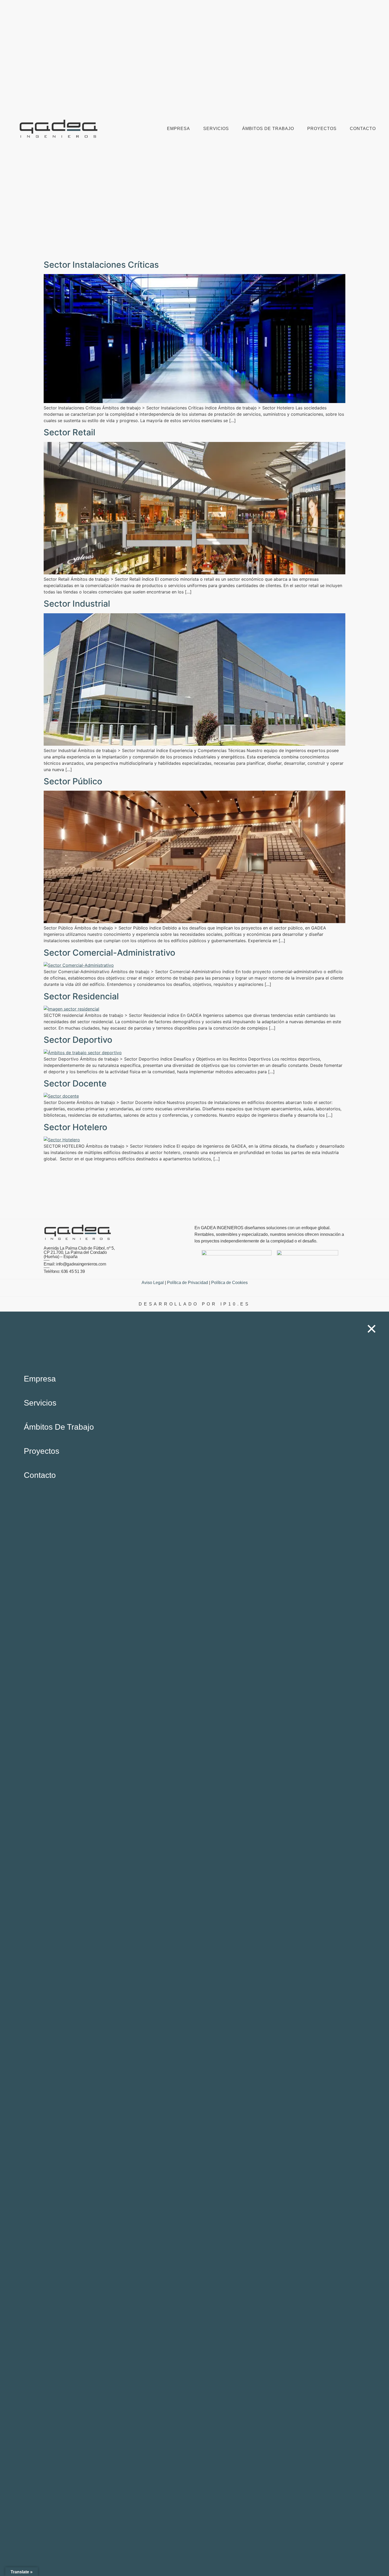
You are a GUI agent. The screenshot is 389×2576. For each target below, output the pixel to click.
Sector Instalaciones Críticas (101, 265)
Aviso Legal (153, 1283)
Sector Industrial (77, 604)
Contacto (363, 129)
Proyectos (322, 129)
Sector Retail (69, 432)
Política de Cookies (229, 1283)
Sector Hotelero (75, 1127)
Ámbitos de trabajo (268, 129)
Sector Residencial (81, 996)
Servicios (216, 129)
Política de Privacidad (187, 1283)
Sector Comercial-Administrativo (109, 953)
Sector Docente (75, 1083)
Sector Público (73, 781)
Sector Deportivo (78, 1040)
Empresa (178, 129)
